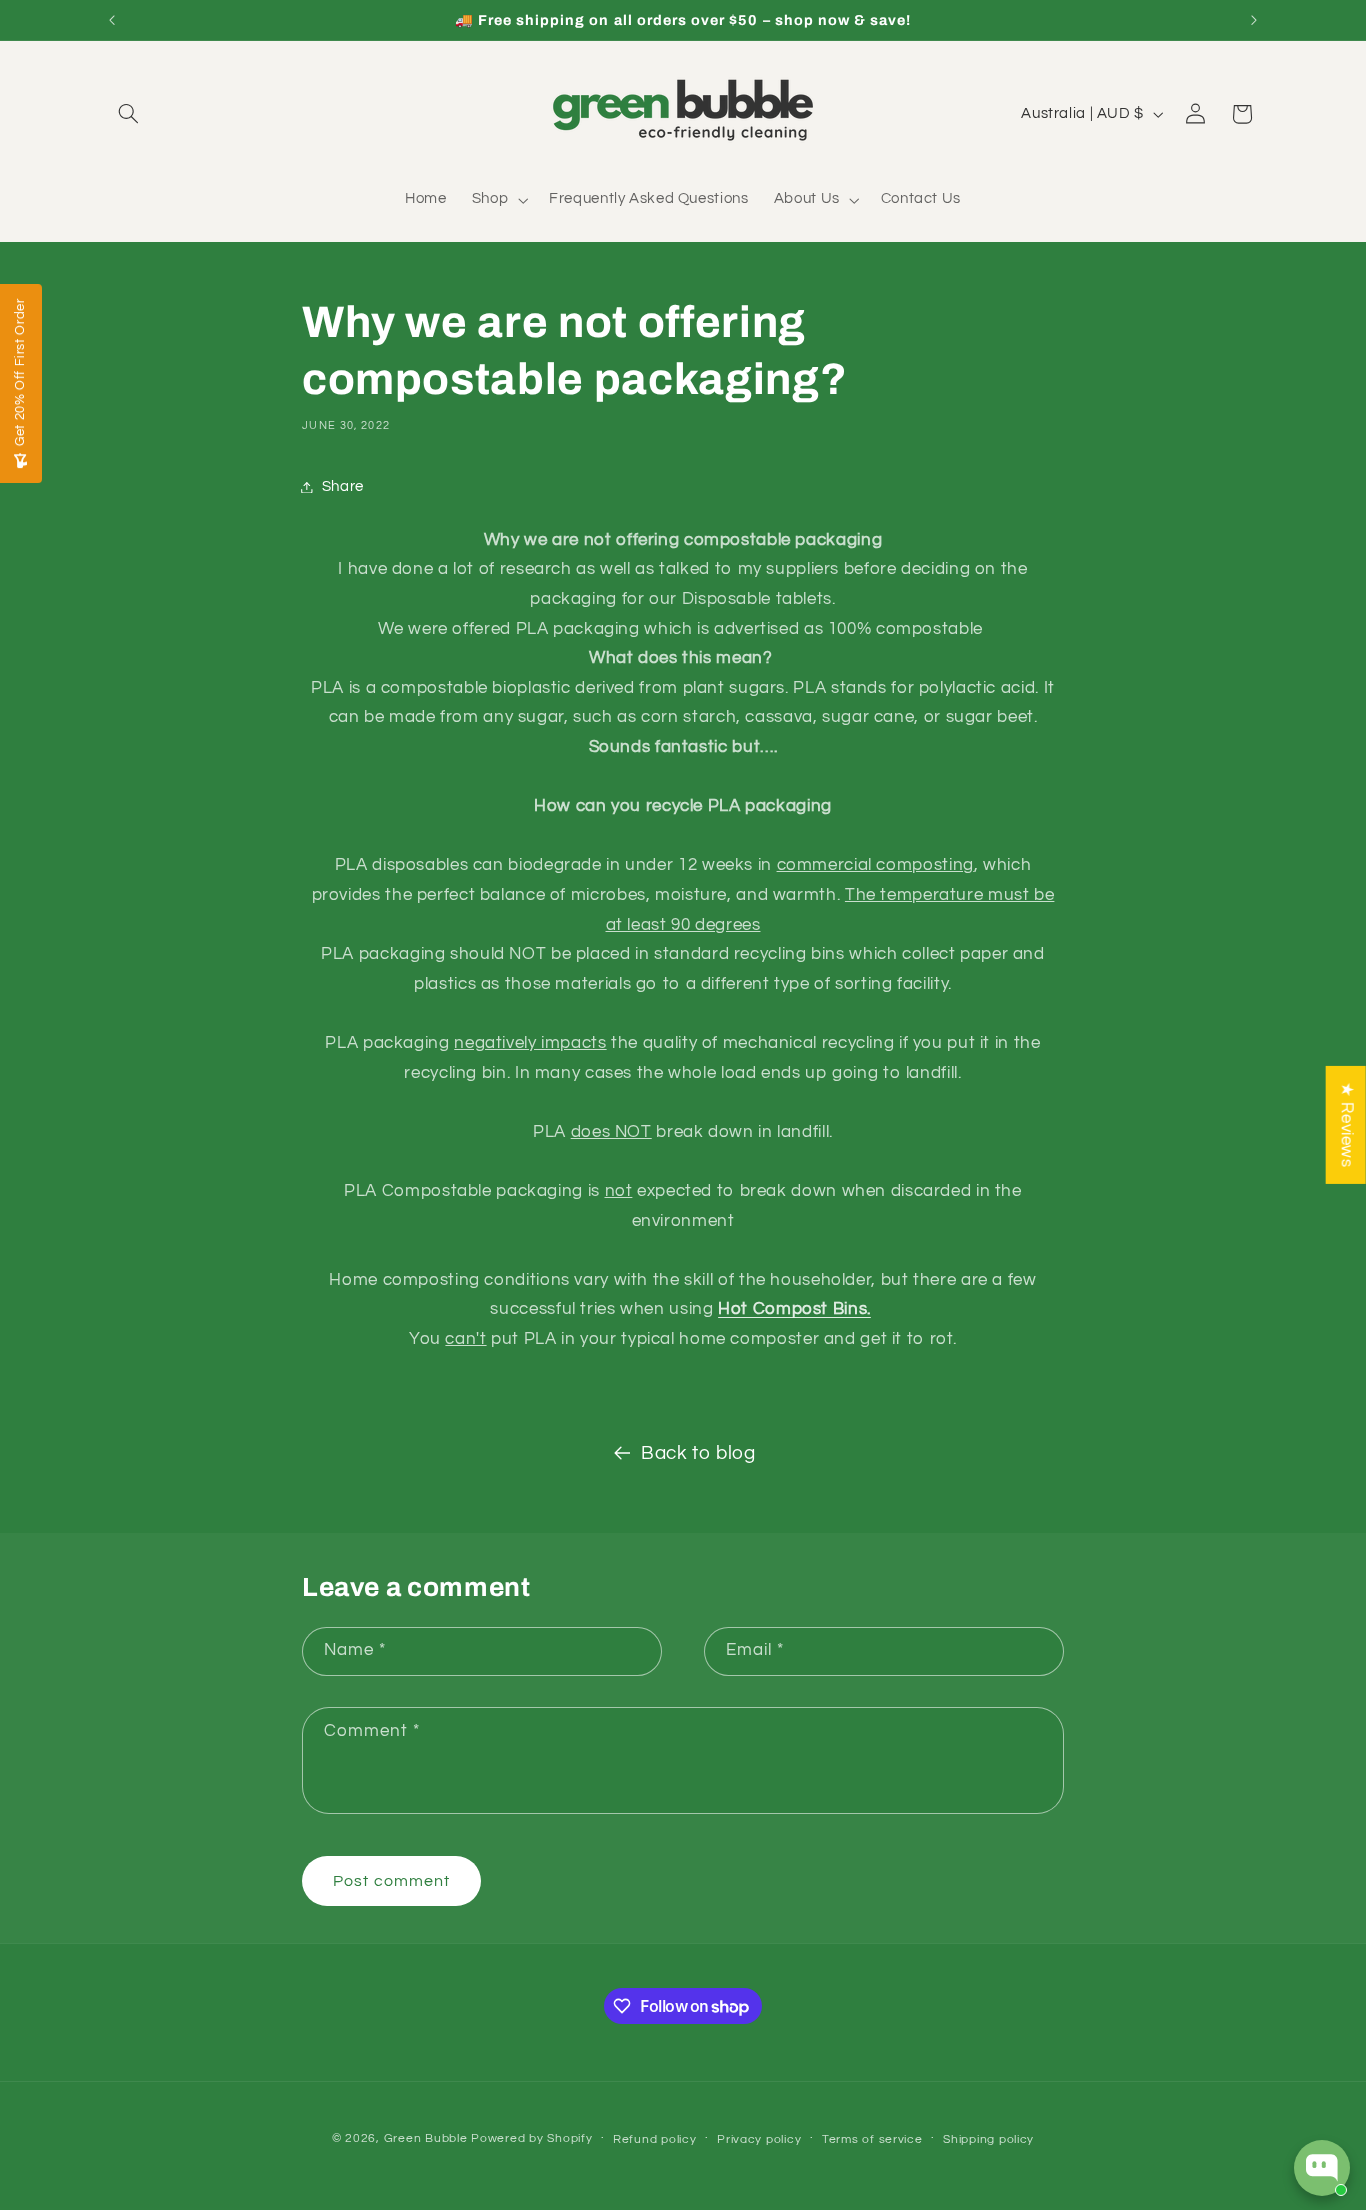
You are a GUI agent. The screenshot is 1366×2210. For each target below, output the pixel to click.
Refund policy (655, 2139)
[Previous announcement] (112, 20)
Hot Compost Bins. (794, 1309)
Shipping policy (988, 2139)
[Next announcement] (1254, 20)
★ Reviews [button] (1347, 1125)
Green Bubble (426, 2138)
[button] (129, 114)
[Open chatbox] (1322, 2168)
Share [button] (343, 486)
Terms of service (872, 2139)
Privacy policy (759, 2139)
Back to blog (698, 1453)
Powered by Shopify (531, 2138)
